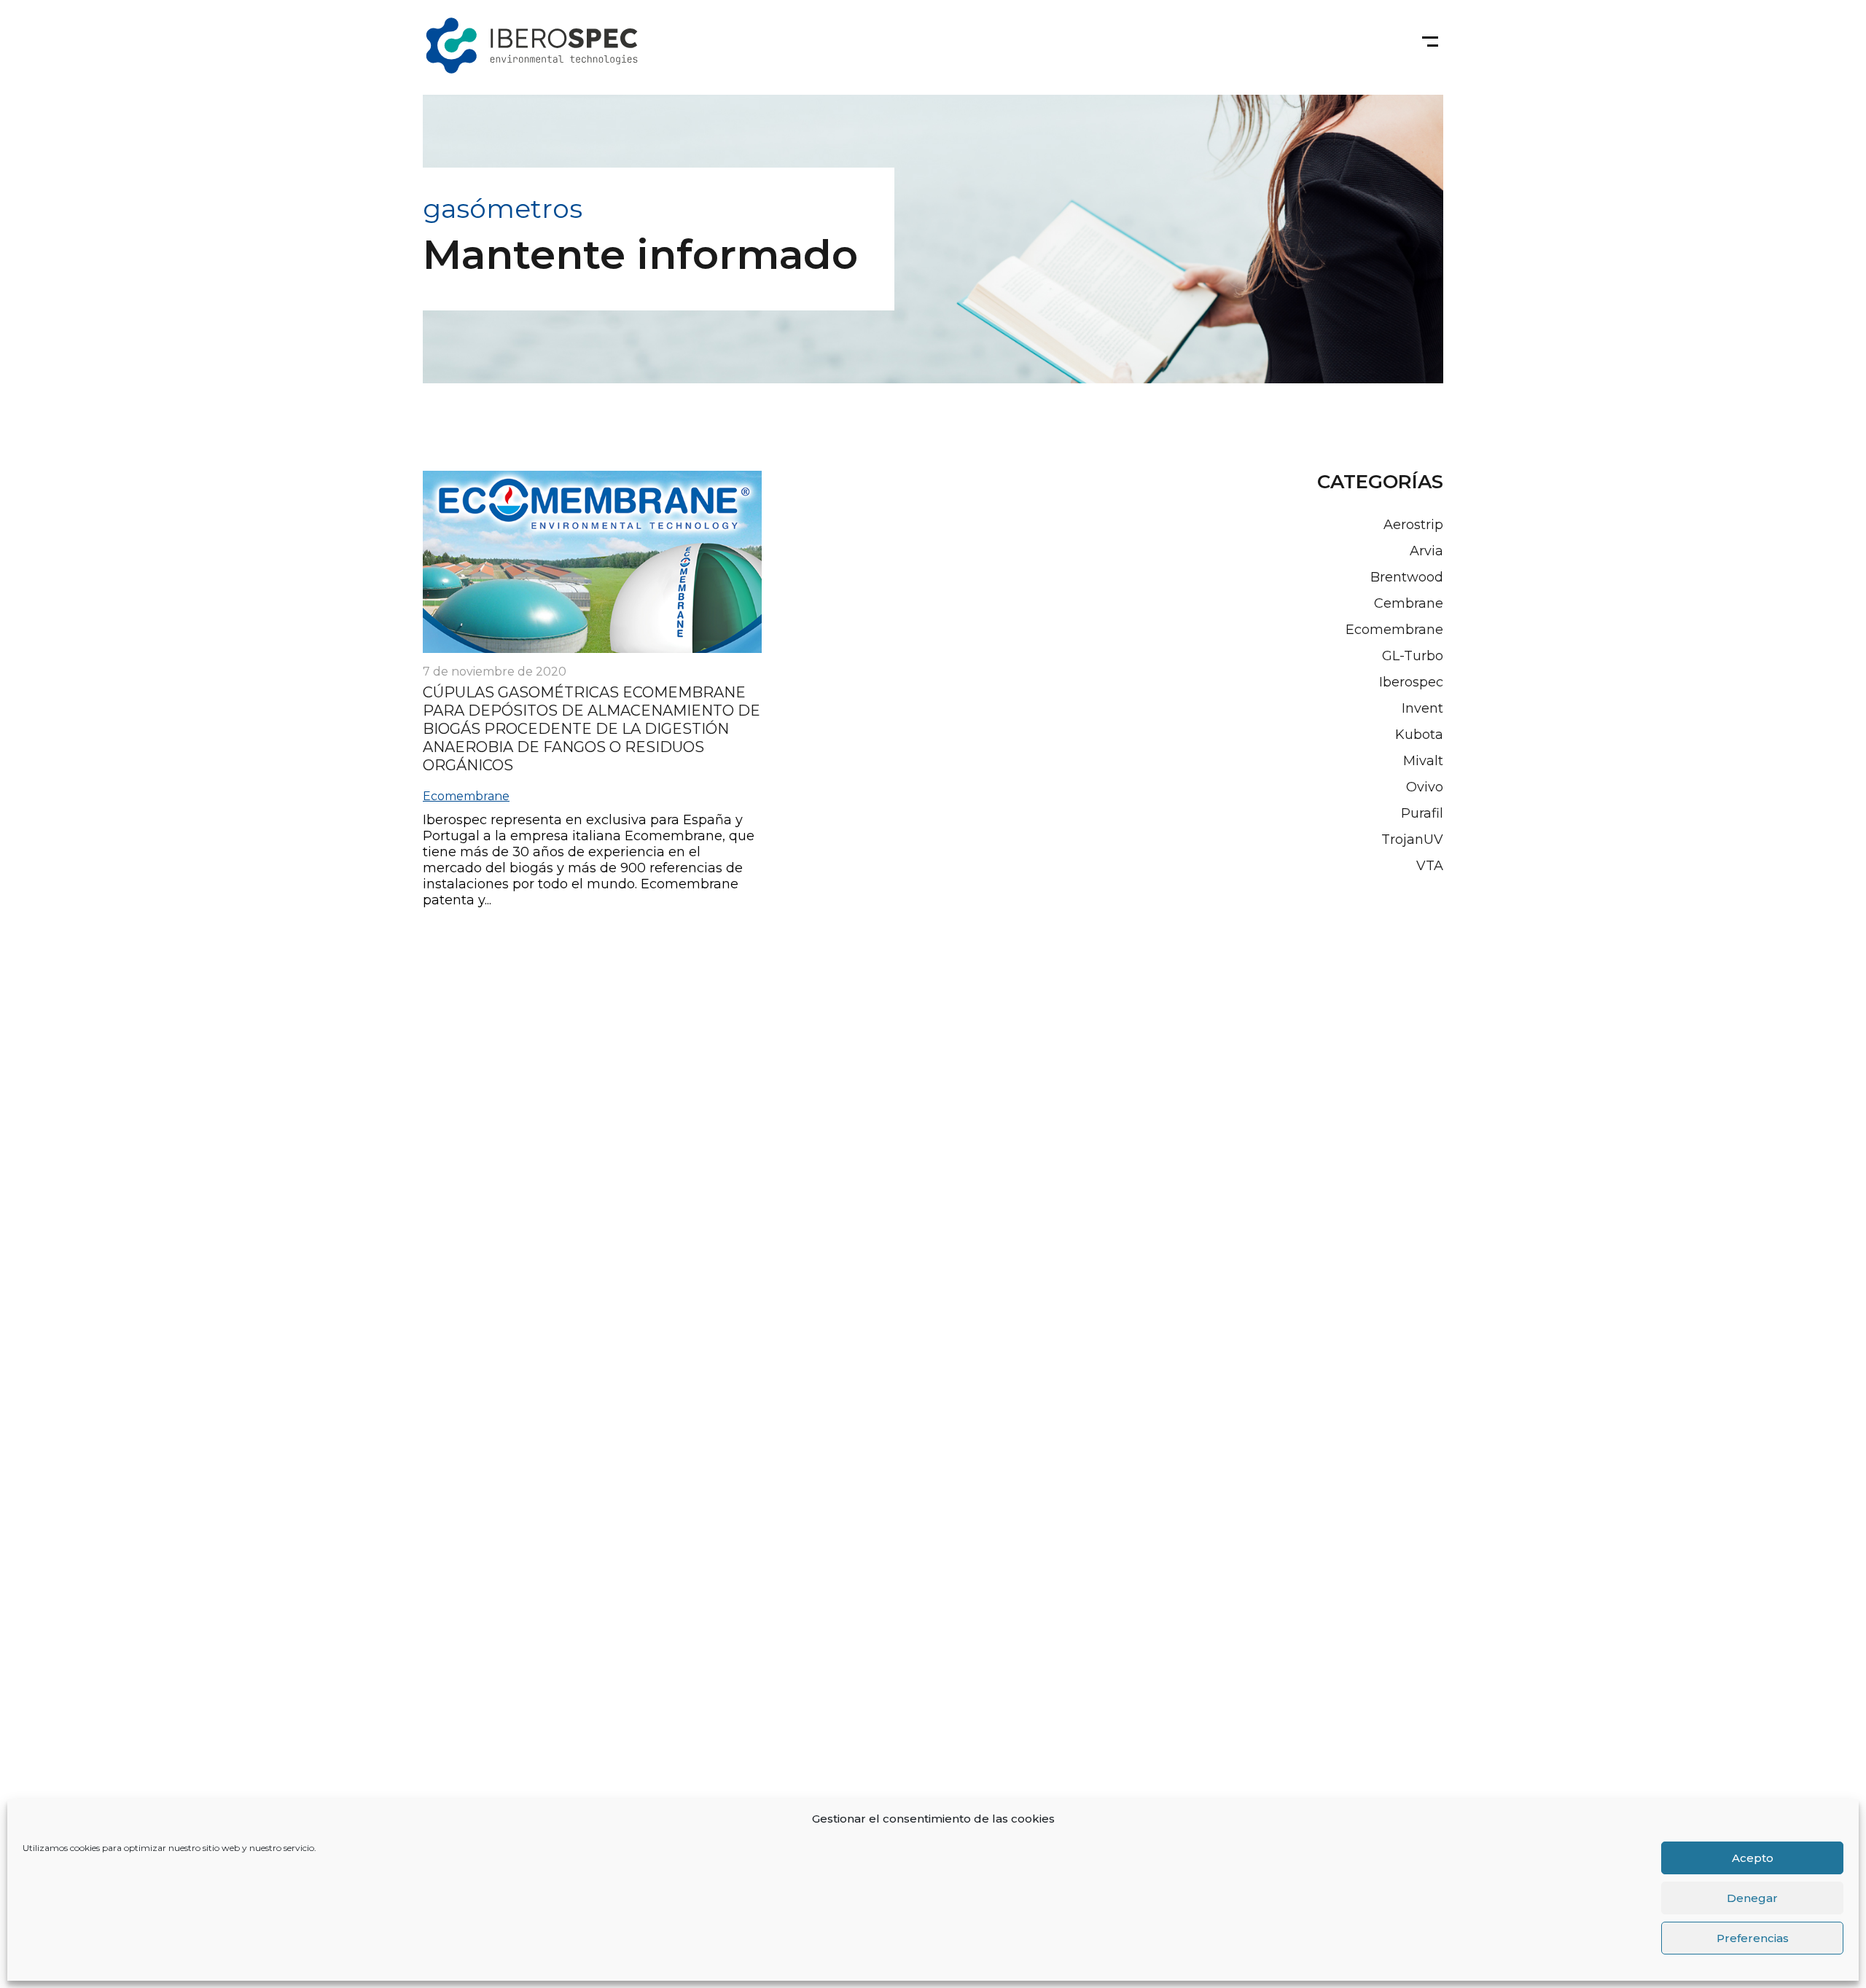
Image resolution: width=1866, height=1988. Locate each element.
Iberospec (1411, 682)
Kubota (1419, 735)
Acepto (1753, 1858)
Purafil (1422, 813)
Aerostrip (1413, 525)
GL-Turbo (1413, 656)
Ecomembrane (466, 796)
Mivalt (1423, 761)
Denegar (1752, 1898)
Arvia (1426, 551)
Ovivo (1425, 787)
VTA (1430, 866)
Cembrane (1409, 603)
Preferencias (1753, 1938)
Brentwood (1407, 577)
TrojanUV (1412, 840)
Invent (1422, 708)
